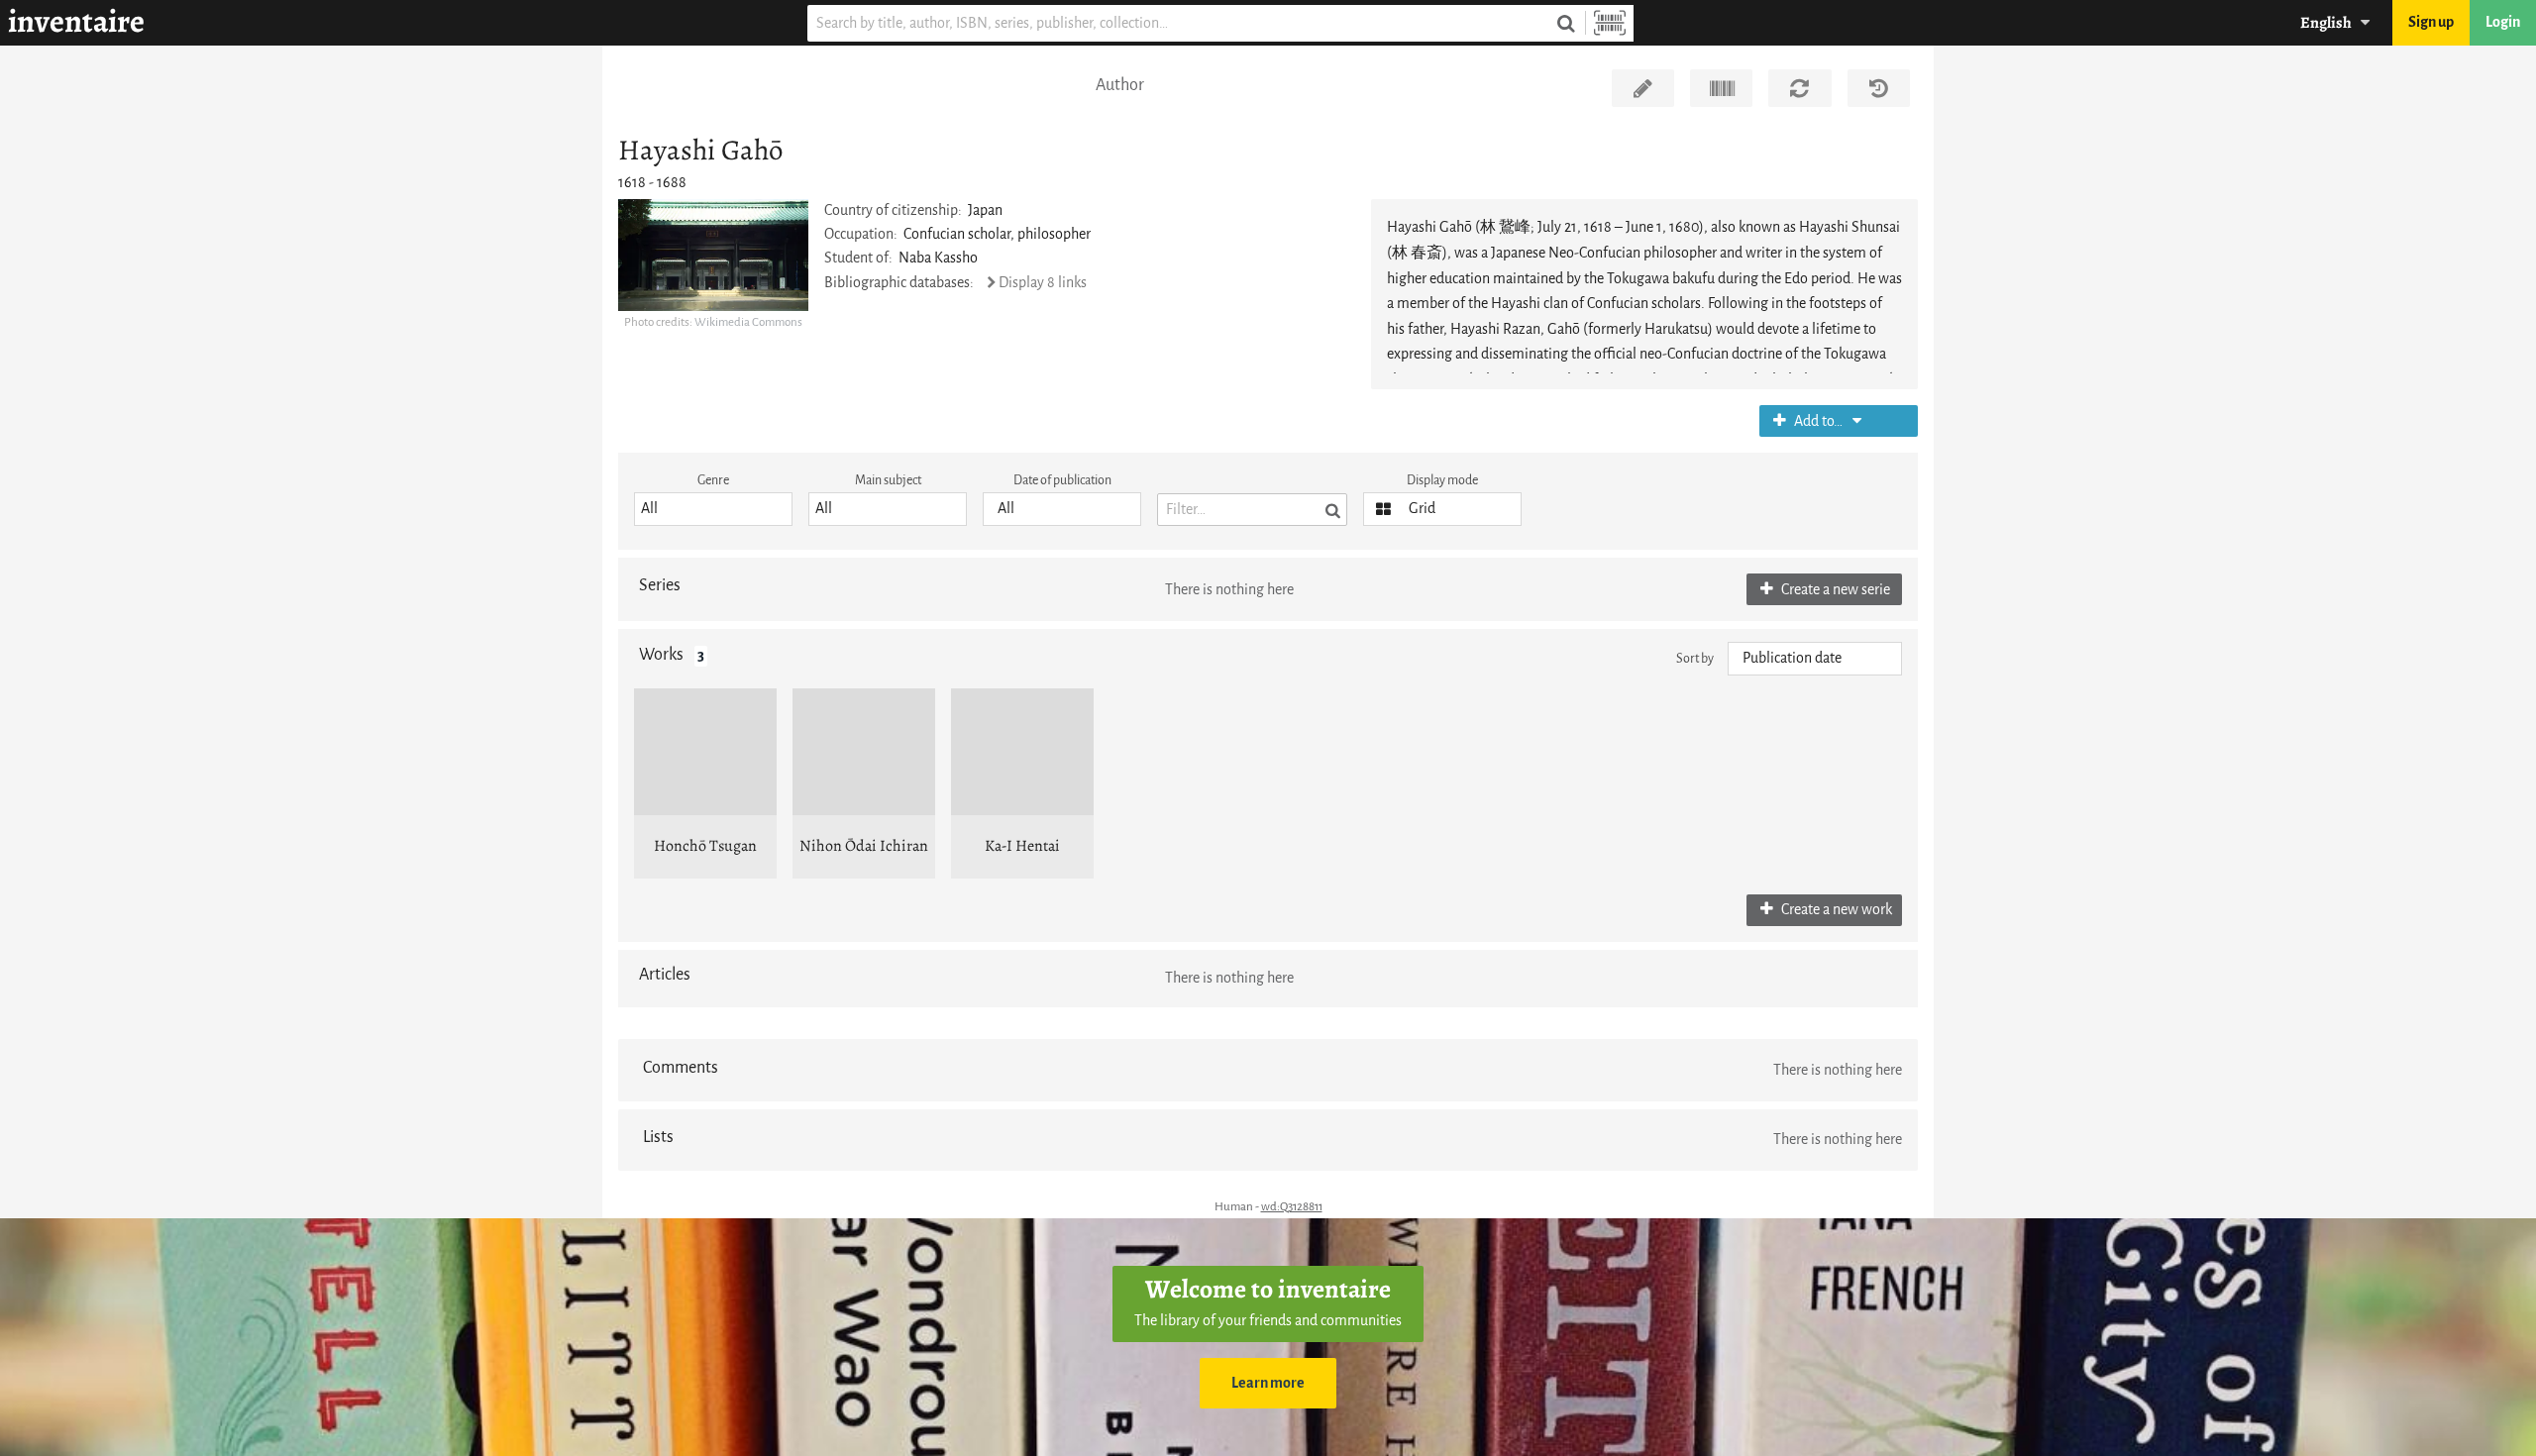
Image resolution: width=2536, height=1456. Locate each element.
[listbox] (713, 509)
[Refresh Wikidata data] (1799, 88)
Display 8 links (1043, 283)
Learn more (1268, 1383)
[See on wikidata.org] (1721, 88)
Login (2503, 22)
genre (713, 480)
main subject (888, 480)
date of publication (1062, 480)
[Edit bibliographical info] (1643, 88)
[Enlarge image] (713, 255)
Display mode (1442, 480)
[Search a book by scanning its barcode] (1610, 23)
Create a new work (1835, 910)
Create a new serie (1834, 590)
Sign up (2431, 22)
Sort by (1695, 658)
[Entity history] (1879, 88)
